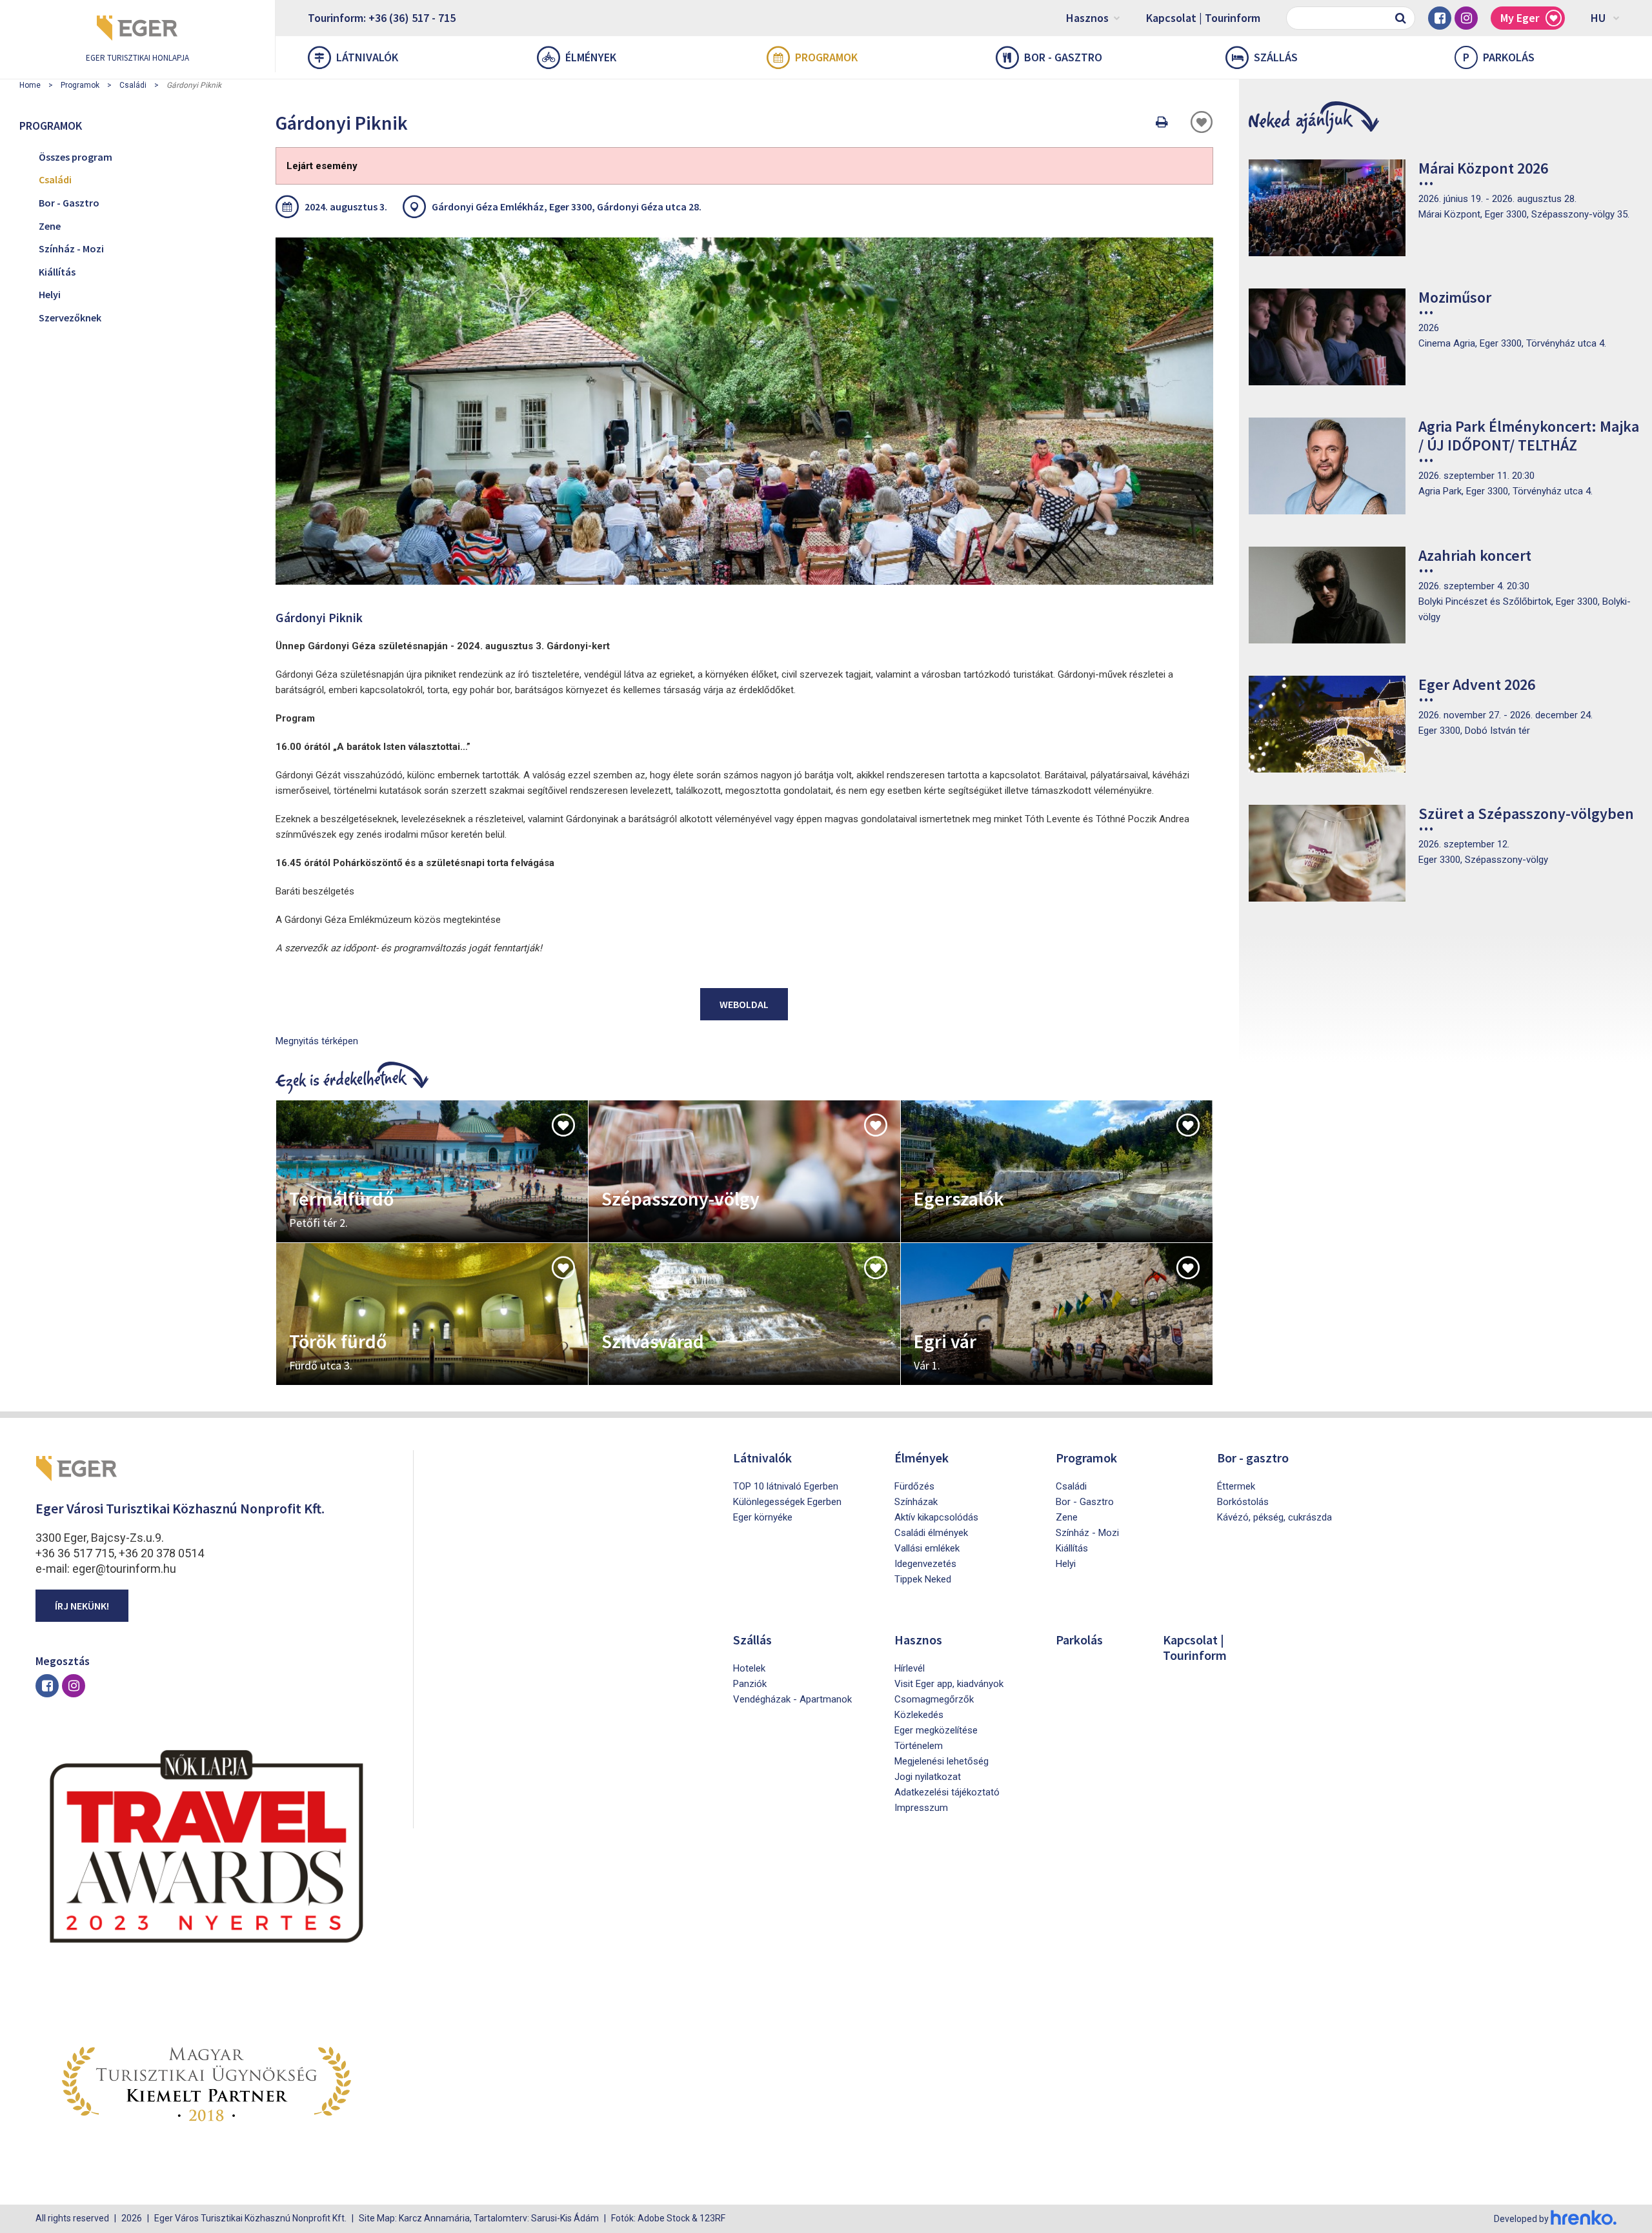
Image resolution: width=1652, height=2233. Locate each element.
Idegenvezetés (925, 1564)
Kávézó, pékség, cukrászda (1274, 1517)
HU (1598, 18)
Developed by (1522, 2219)
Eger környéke (763, 1517)
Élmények (591, 57)
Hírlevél (910, 1668)
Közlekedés (919, 1715)
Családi (133, 85)
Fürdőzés (914, 1486)
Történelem (919, 1746)
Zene (50, 226)
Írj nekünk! (82, 1606)
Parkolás (1499, 57)
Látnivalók (367, 57)
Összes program (76, 157)
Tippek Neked (923, 1579)
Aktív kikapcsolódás (936, 1517)
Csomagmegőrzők (934, 1699)
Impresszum (921, 1808)
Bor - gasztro (1063, 57)
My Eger (1520, 18)
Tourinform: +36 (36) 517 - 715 (382, 18)
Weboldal (744, 1004)
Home (30, 85)
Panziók (750, 1684)
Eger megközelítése (936, 1730)
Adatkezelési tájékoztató (947, 1792)
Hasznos (1087, 18)
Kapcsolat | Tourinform (1203, 18)
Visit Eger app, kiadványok (949, 1684)
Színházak (916, 1502)
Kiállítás (57, 272)
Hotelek (749, 1668)
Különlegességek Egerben (787, 1502)
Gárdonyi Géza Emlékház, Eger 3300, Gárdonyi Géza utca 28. (567, 207)
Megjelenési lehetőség (942, 1761)
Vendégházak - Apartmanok (792, 1699)
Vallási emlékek (927, 1548)
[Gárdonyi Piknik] (744, 411)
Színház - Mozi (71, 248)
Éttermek (1236, 1486)
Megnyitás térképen (317, 1041)
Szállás (1276, 57)
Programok (826, 57)
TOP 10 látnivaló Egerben (786, 1486)
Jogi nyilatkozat (928, 1777)
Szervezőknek (70, 318)
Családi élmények (931, 1533)
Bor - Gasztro (69, 203)
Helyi (50, 294)
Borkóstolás (1243, 1502)
